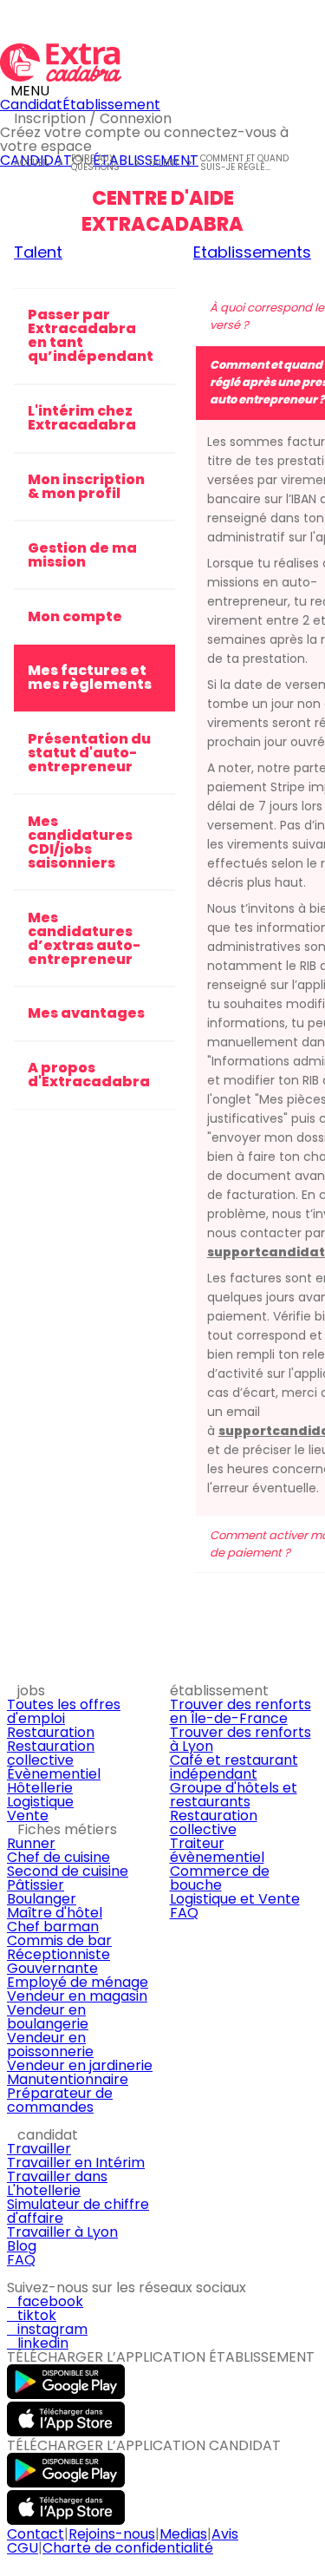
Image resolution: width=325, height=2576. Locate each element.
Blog (22, 2246)
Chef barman (53, 1927)
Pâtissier (36, 1885)
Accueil (32, 163)
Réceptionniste (58, 1954)
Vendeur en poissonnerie (50, 2045)
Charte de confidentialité (128, 2548)
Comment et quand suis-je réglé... (244, 163)
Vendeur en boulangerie (48, 2017)
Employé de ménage (78, 1982)
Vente (28, 1816)
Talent (163, 163)
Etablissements (252, 252)
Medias (183, 2534)
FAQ (184, 1913)
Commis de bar (59, 1940)
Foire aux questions (95, 163)
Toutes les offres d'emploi (64, 1711)
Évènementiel (54, 1774)
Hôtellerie (40, 1788)
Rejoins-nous (112, 2534)
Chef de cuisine (58, 1857)
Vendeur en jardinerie (80, 2065)
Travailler (39, 2149)
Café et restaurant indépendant (234, 1767)
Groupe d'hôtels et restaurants (234, 1795)
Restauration (51, 1732)
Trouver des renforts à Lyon (240, 1739)
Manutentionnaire (68, 2079)
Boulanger (42, 1899)
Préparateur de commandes (60, 2100)
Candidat (31, 105)
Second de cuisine (68, 1871)
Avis (225, 2534)
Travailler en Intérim (76, 2163)
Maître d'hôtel (55, 1913)
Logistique (40, 1802)
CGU (23, 2548)
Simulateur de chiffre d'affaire (78, 2211)
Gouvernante (52, 1968)
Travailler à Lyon (62, 2232)
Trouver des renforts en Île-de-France (240, 1711)
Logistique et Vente (235, 1899)
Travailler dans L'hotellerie (57, 2183)
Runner (31, 1843)
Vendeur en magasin (77, 1996)
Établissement (111, 105)
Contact (36, 2534)
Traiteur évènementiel (217, 1850)
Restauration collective (51, 1753)
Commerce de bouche (220, 1878)
